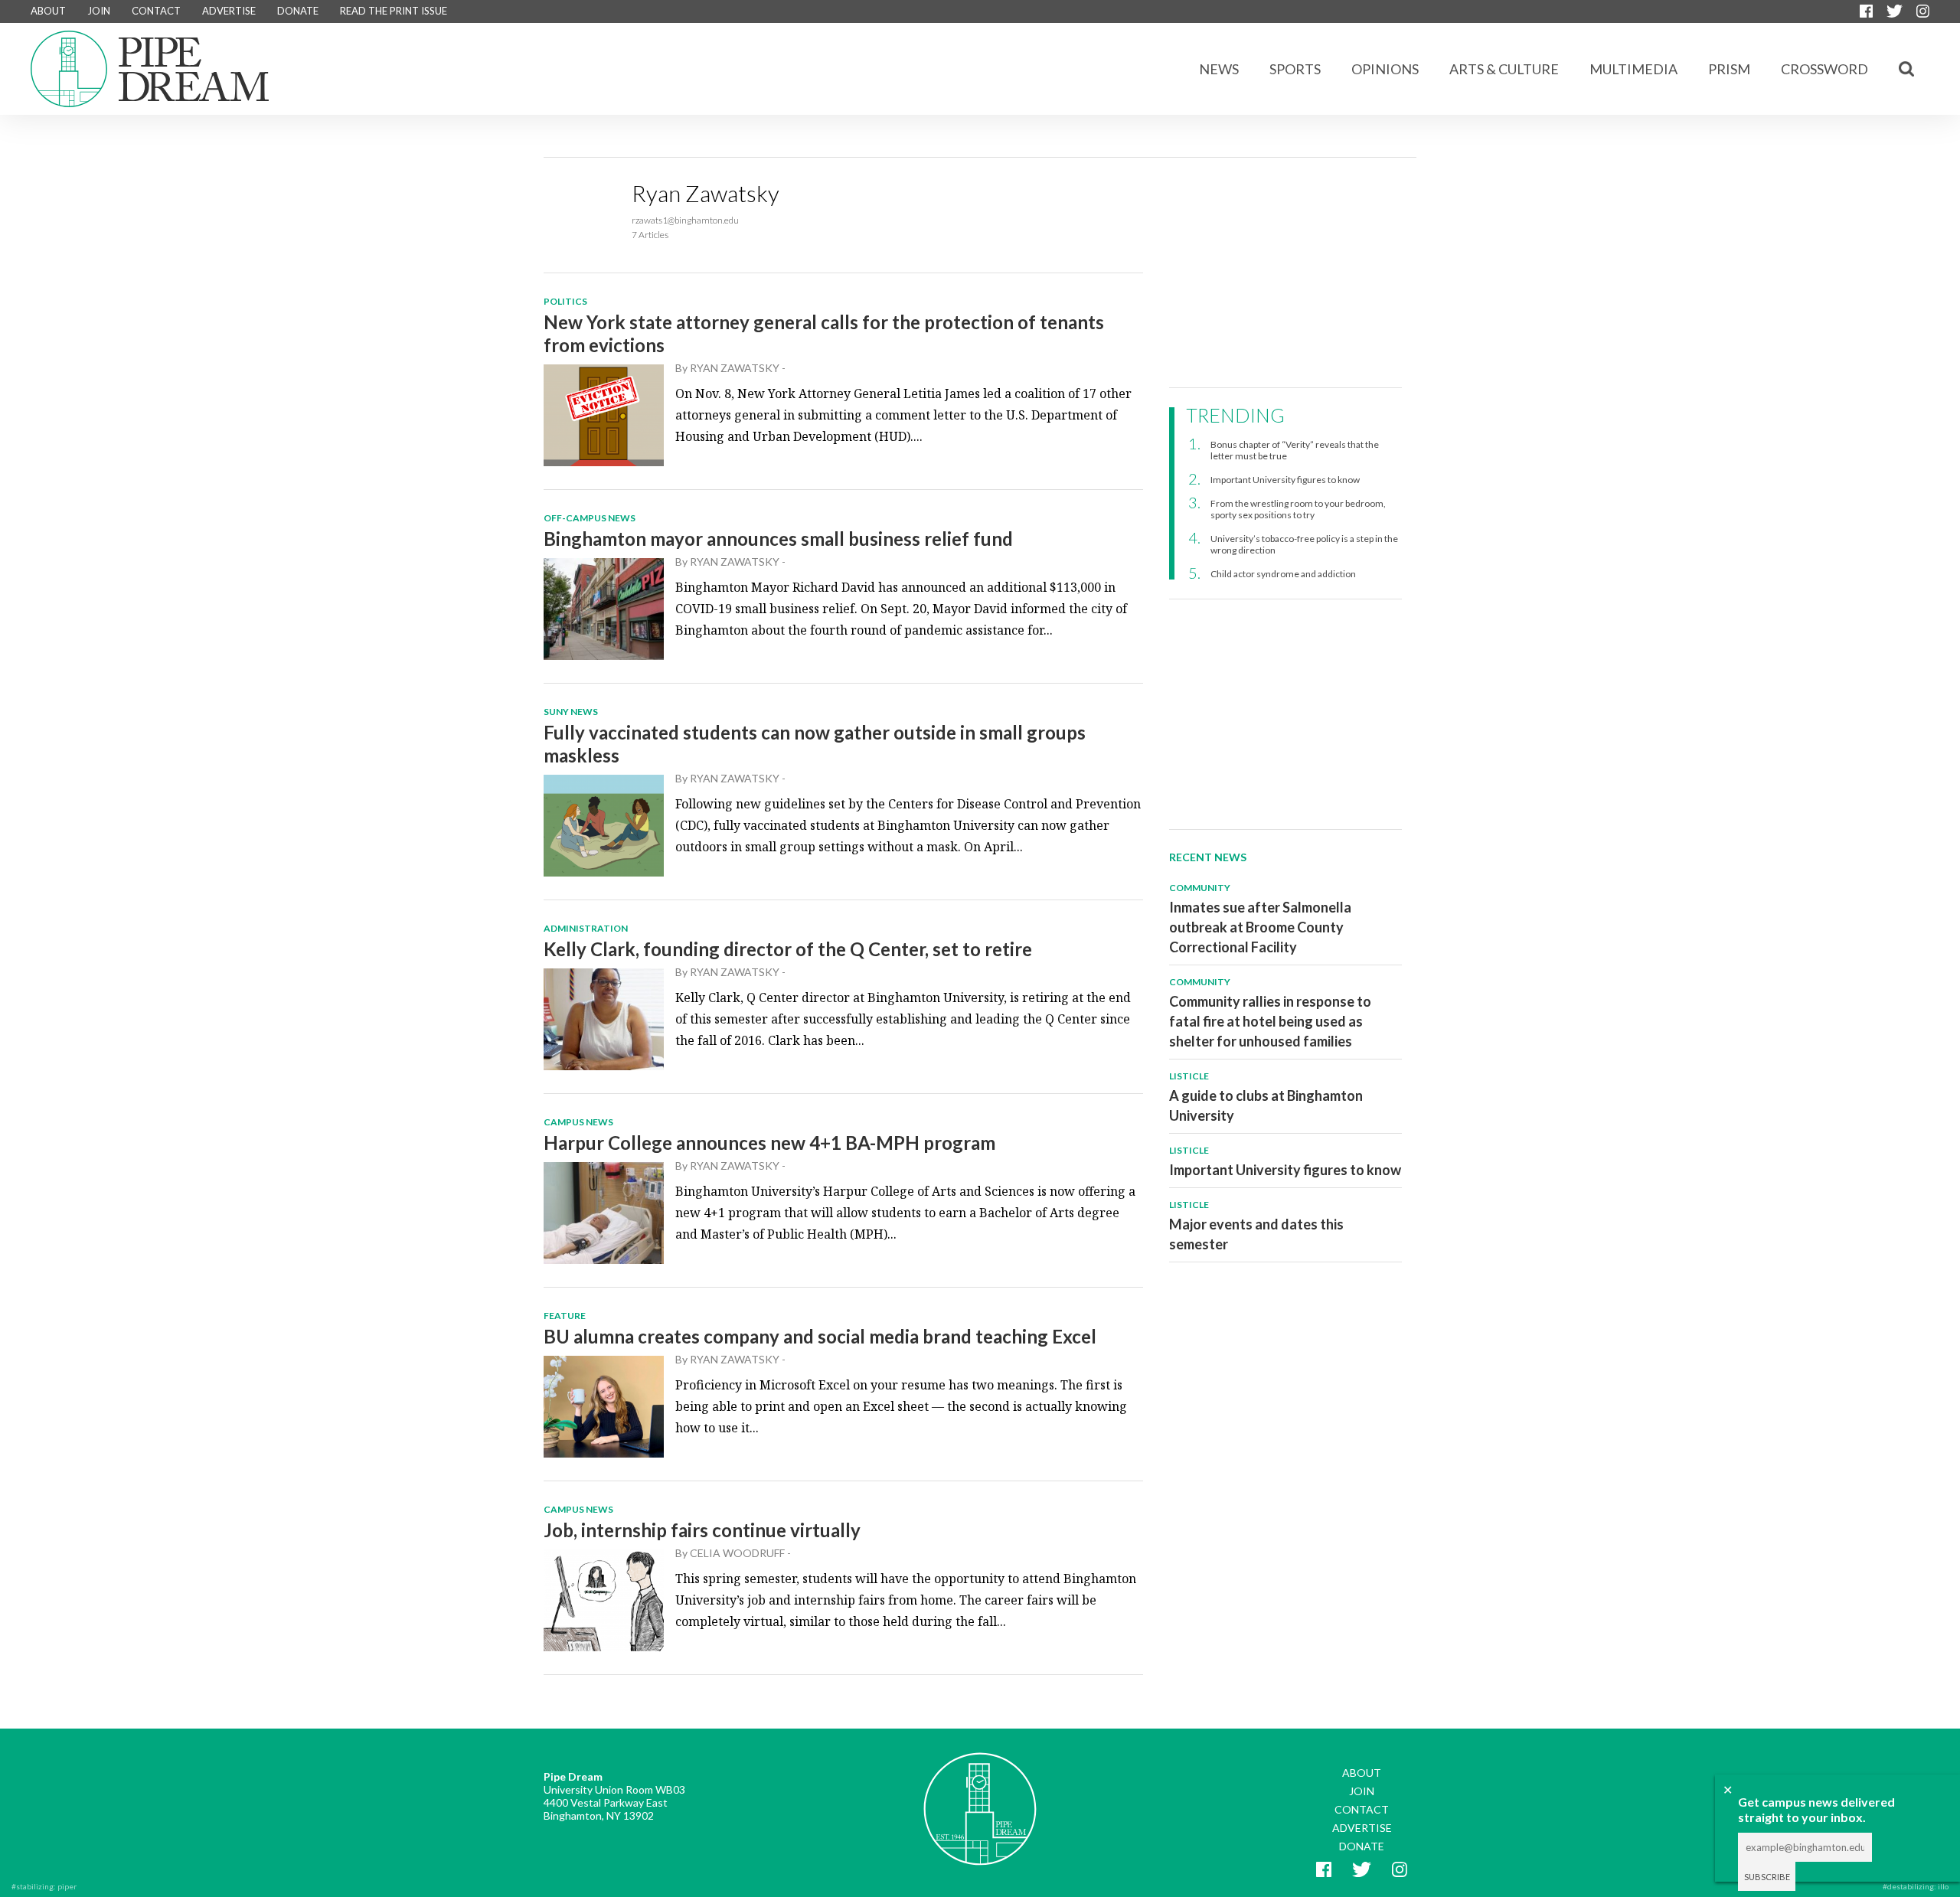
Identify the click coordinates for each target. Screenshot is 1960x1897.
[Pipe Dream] (980, 1797)
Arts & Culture (1504, 69)
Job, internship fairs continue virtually (702, 1530)
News (1219, 69)
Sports (1295, 69)
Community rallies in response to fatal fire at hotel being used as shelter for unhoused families (1270, 1021)
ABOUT (48, 11)
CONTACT (156, 11)
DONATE (298, 11)
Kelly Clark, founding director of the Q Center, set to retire (788, 949)
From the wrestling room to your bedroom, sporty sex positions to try (1298, 509)
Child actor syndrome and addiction (1283, 574)
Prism (1729, 69)
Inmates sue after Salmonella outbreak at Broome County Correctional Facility (1260, 927)
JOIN (99, 11)
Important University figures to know (1285, 480)
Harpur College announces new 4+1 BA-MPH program (769, 1143)
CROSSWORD (1824, 69)
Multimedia (1633, 69)
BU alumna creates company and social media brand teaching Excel (820, 1336)
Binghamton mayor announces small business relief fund (778, 539)
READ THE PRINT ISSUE (394, 11)
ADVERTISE (229, 11)
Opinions (1385, 69)
